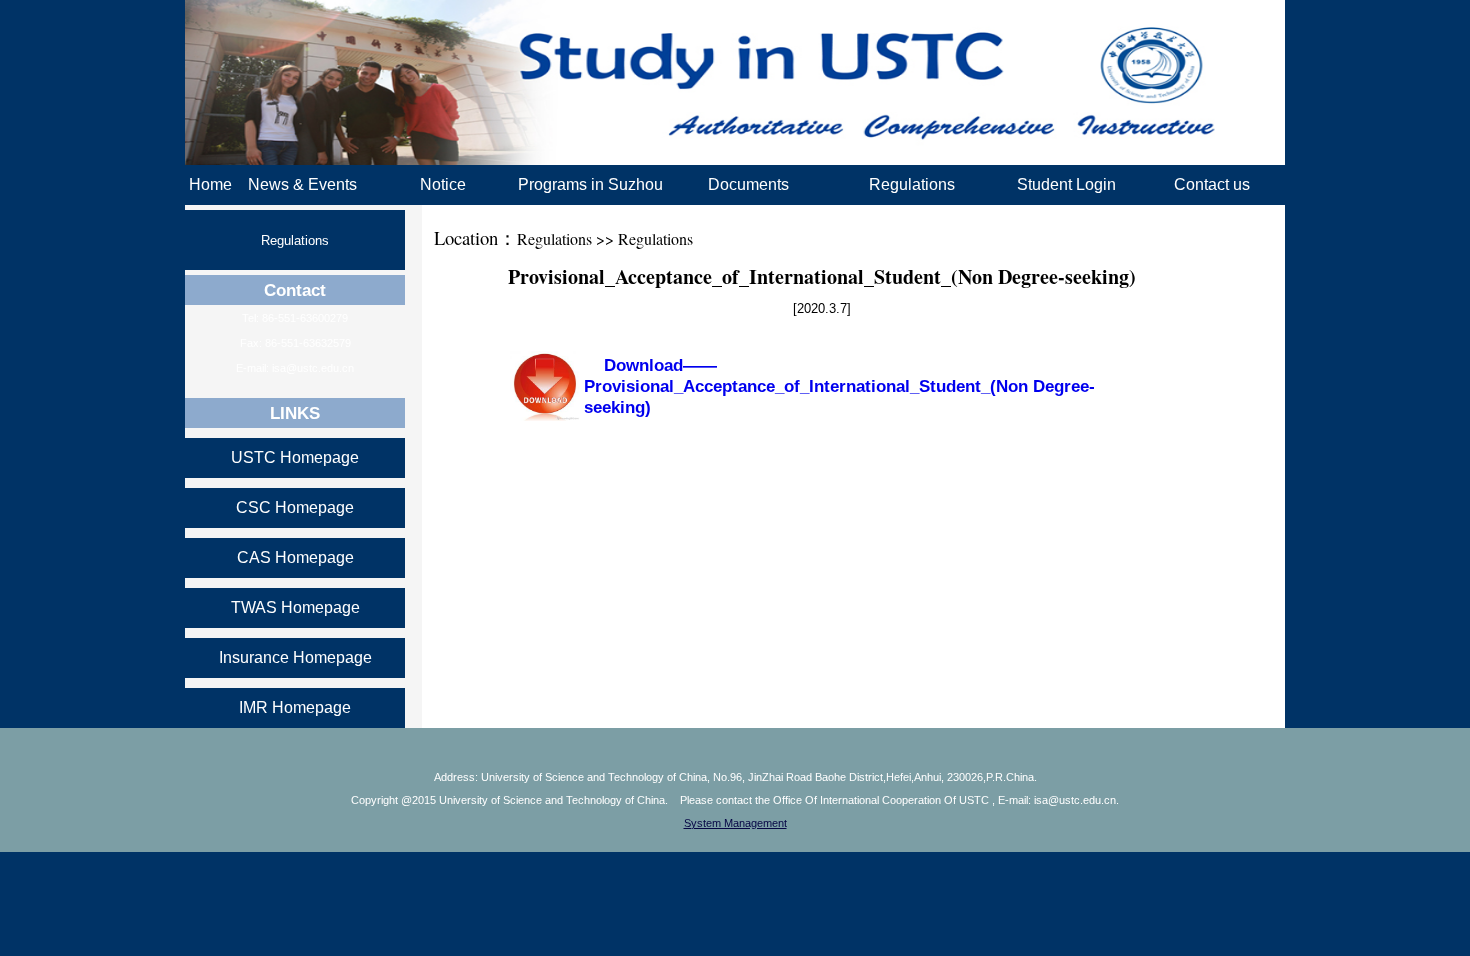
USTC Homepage (295, 457)
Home (210, 184)
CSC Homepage (295, 507)
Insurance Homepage (295, 657)
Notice (443, 184)
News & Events (302, 184)
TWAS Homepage (295, 607)
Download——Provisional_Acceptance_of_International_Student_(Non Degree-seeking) (839, 386)
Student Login (1066, 184)
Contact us (1212, 184)
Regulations (912, 184)
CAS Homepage (295, 557)
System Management (735, 823)
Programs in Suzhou (590, 184)
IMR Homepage (295, 707)
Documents (748, 184)
